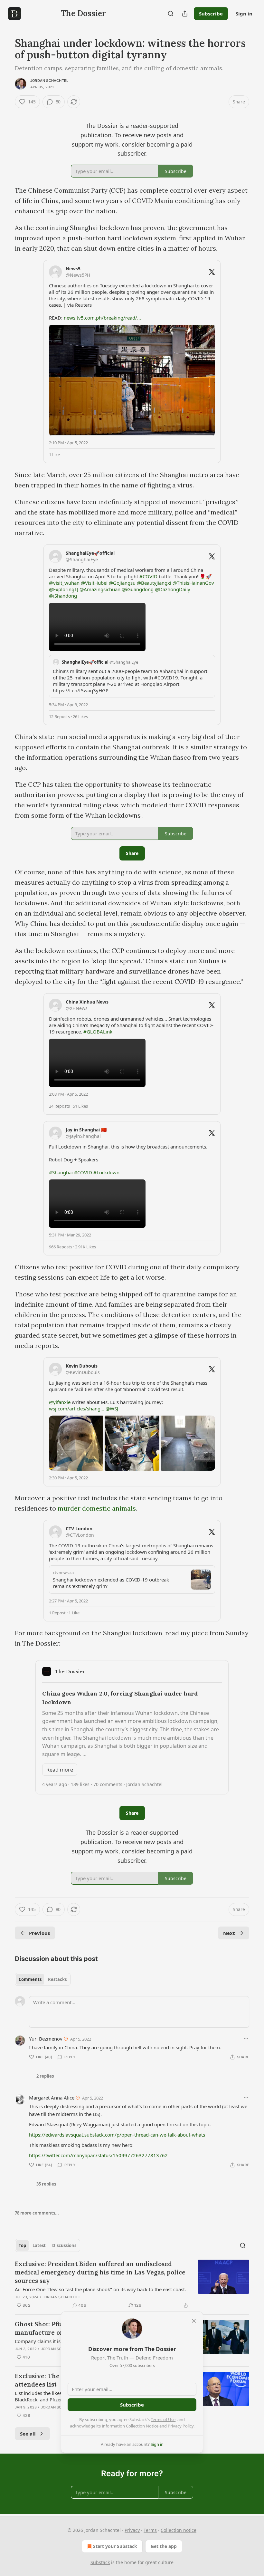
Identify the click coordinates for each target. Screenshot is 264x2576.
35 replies (46, 2184)
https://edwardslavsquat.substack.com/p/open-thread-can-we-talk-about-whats (117, 2135)
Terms (150, 2530)
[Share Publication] (185, 14)
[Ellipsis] (246, 2039)
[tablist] (43, 1979)
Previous (39, 1933)
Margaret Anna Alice (52, 2098)
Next (229, 1933)
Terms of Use (163, 2419)
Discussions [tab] (64, 2245)
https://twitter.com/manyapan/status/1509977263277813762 (98, 2155)
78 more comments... (37, 2213)
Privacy (132, 2530)
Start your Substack (115, 2546)
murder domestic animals (97, 1508)
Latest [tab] (39, 2245)
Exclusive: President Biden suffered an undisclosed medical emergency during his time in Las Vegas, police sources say (100, 2272)
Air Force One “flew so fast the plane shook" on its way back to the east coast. (100, 2289)
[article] (132, 2284)
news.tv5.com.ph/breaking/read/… (102, 318)
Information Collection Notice (130, 2426)
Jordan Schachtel (49, 81)
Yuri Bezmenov (46, 2039)
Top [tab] (22, 2245)
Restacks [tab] (57, 1979)
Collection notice (179, 2530)
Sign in (244, 14)
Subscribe (211, 14)
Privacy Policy (181, 2426)
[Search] (171, 14)
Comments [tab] (30, 1979)
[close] (194, 2321)
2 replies (45, 2076)
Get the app (164, 2546)
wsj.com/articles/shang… (77, 1408)
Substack (100, 2562)
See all (28, 2434)
